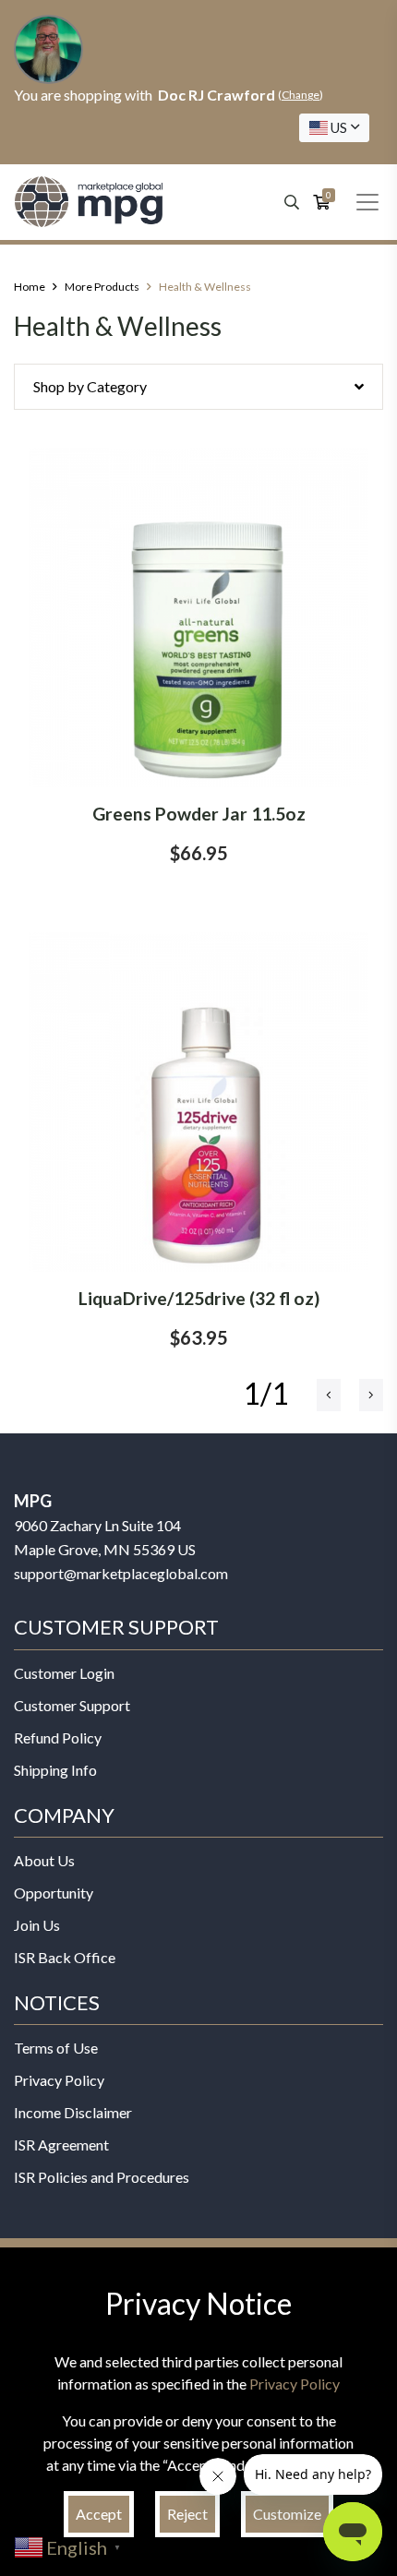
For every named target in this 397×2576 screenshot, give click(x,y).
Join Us (37, 1925)
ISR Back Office (65, 1957)
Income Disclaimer (73, 2112)
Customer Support (72, 1705)
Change (301, 95)
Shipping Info (55, 1770)
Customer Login (64, 1673)
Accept (99, 2514)
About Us (44, 1860)
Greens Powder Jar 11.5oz (199, 814)
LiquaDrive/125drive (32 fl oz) (199, 1298)
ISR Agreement (61, 2145)
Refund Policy (58, 1737)
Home (30, 287)
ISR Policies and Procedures (102, 2177)
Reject (187, 2514)
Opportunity (54, 1893)
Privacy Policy (59, 2080)
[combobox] (334, 128)
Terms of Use (56, 2048)
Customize (287, 2514)
